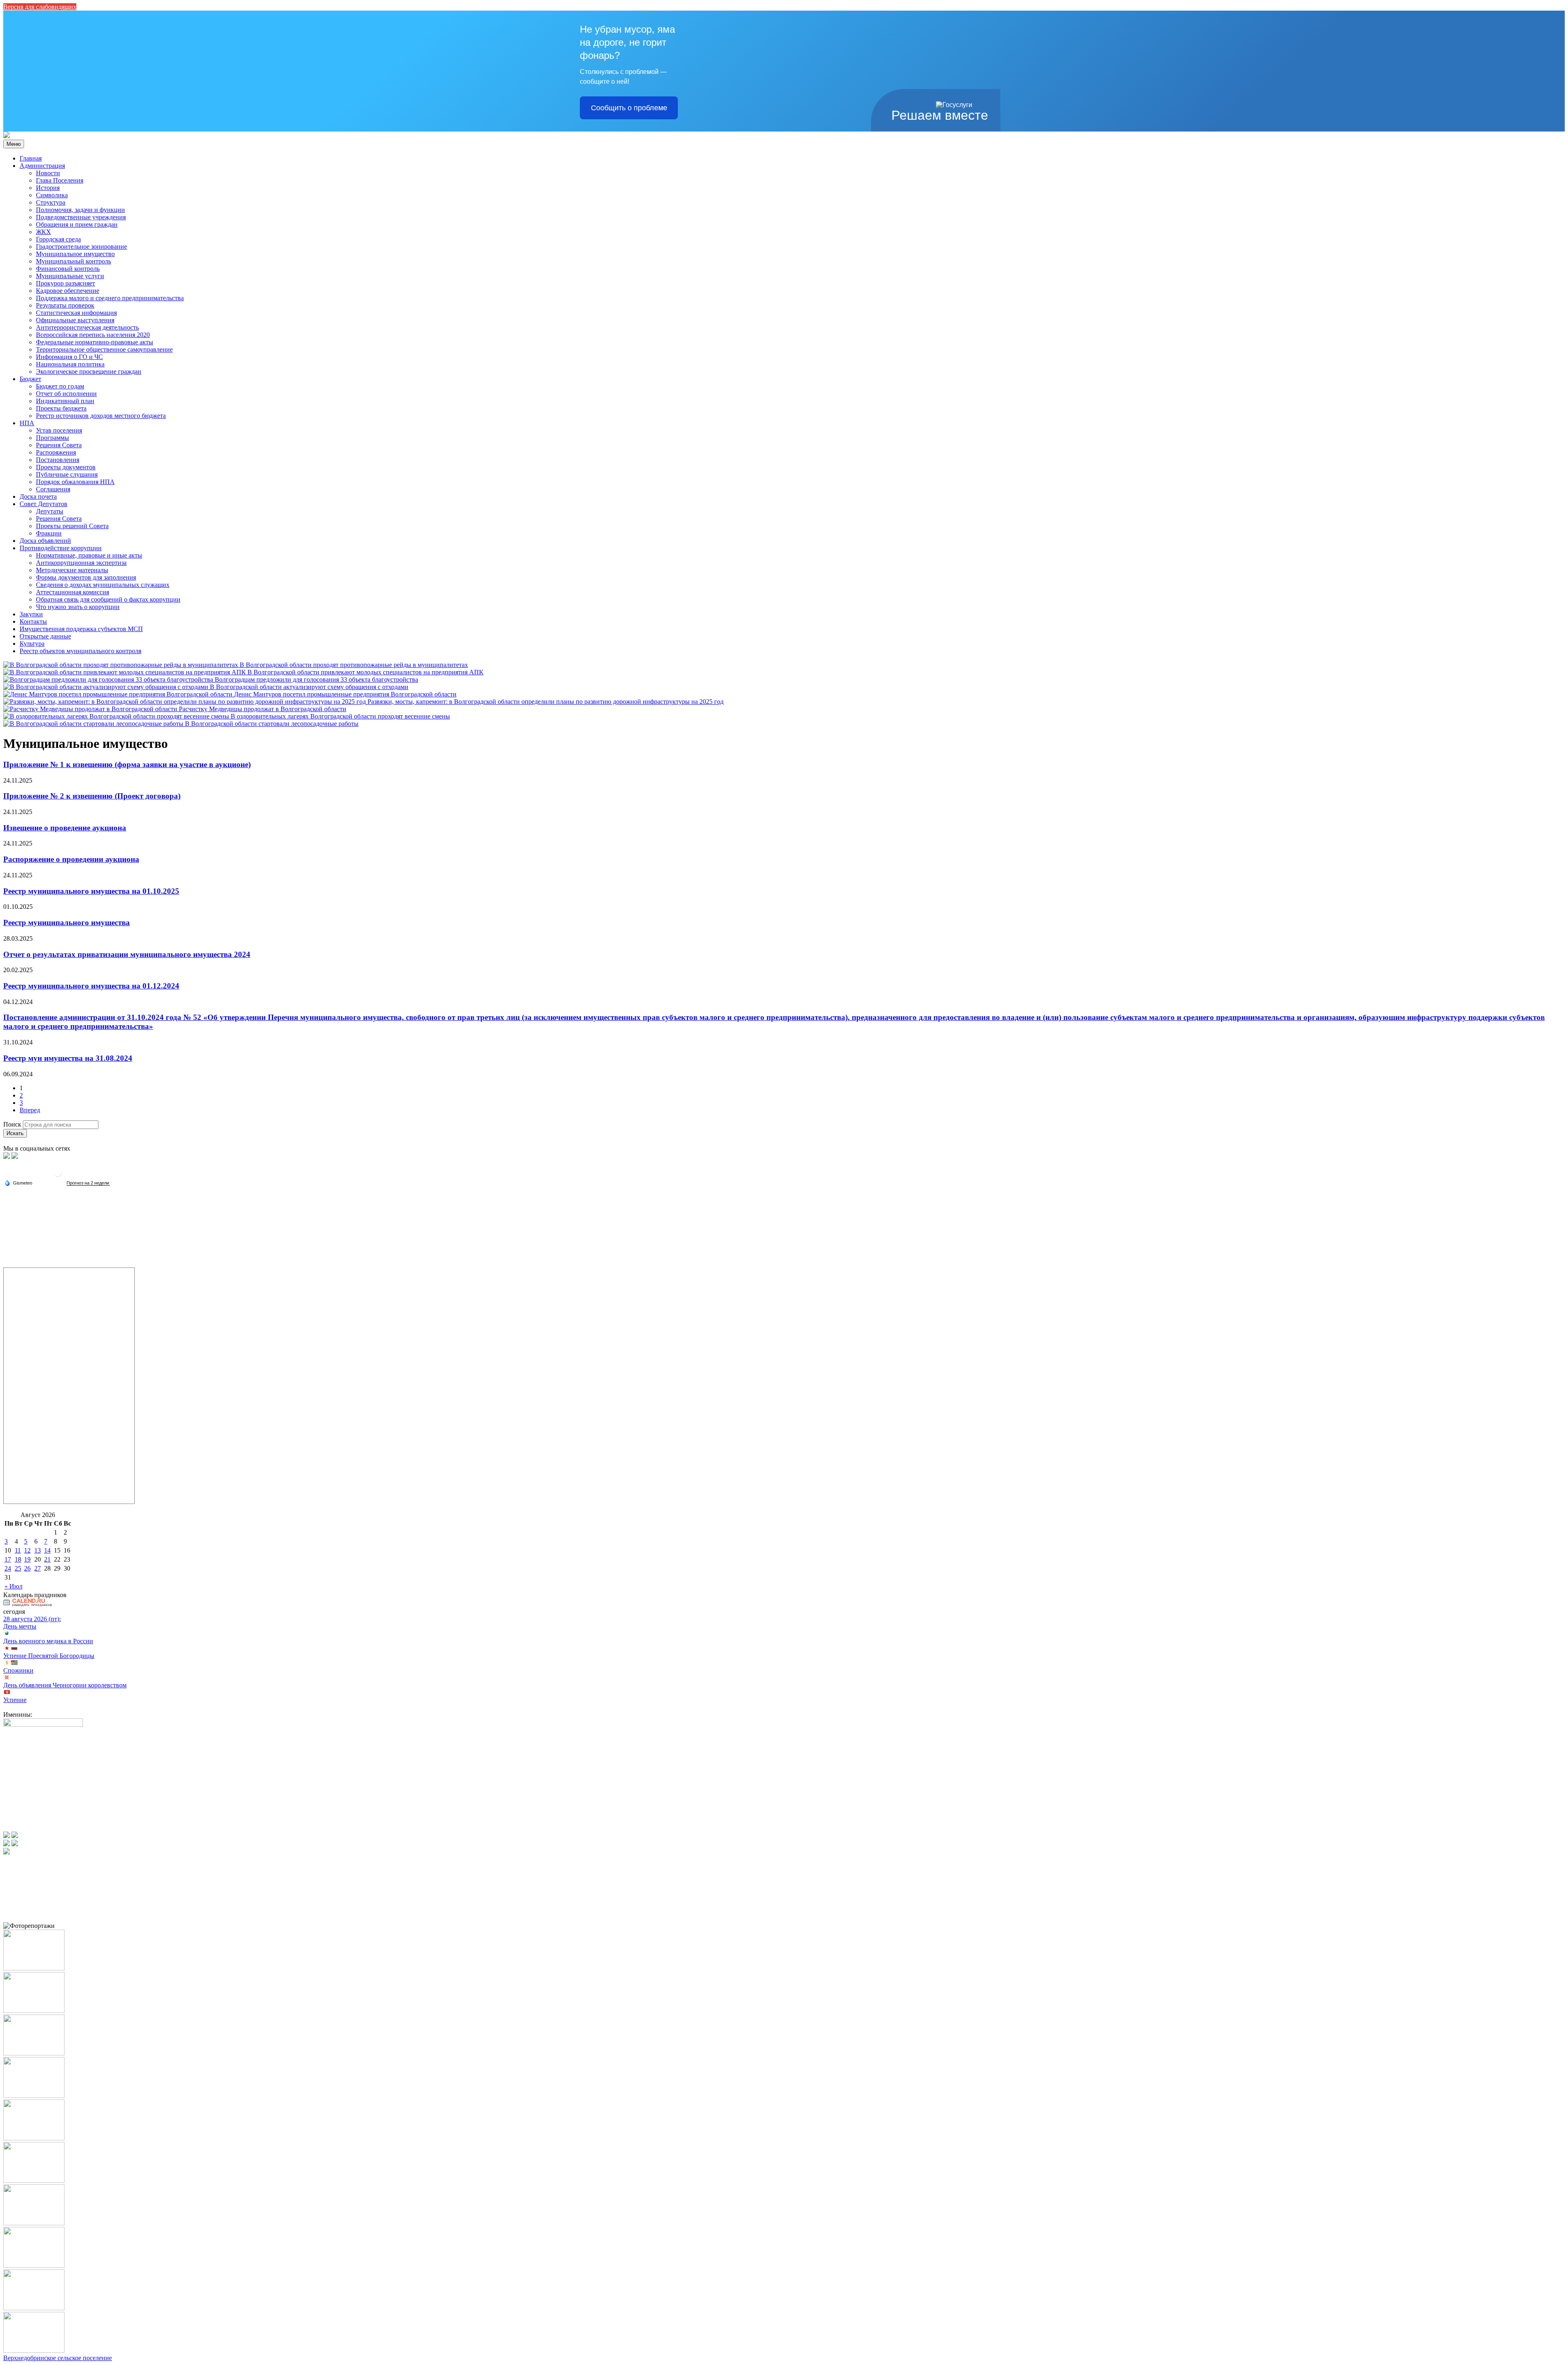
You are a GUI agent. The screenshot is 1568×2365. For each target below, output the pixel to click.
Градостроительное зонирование (81, 247)
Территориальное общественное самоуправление (104, 349)
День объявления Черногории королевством (65, 1685)
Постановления (58, 460)
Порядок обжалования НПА (75, 482)
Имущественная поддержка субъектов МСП (81, 629)
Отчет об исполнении (66, 394)
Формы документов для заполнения (86, 577)
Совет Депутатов (43, 504)
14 (47, 1550)
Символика (52, 195)
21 (47, 1559)
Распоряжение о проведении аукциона (71, 859)
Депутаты (50, 511)
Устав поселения (59, 430)
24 (8, 1568)
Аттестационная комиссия (72, 592)
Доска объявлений (45, 541)
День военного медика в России (48, 1641)
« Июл (13, 1586)
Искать (15, 1133)
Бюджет (30, 379)
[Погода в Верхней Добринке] (58, 1176)
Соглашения (53, 489)
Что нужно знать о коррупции (78, 607)
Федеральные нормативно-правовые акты (95, 342)
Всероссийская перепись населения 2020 (93, 335)
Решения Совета (59, 445)
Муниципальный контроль (73, 261)
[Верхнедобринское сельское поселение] (7, 136)
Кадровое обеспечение (68, 291)
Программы (52, 438)
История (48, 188)
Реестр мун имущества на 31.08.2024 (68, 1058)
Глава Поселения (60, 180)
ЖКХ (43, 232)
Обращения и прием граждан (77, 224)
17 (8, 1559)
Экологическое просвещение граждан (89, 371)
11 (18, 1550)
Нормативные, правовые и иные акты (89, 555)
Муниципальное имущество (75, 254)
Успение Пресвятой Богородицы (49, 1656)
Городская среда (58, 239)
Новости (48, 173)
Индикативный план (65, 401)
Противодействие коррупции (61, 548)
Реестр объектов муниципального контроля (80, 651)
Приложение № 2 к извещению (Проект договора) (92, 796)
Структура (51, 202)
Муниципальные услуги (70, 276)
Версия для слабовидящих (40, 7)
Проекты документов (66, 467)
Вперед (30, 1110)
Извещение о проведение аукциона (65, 828)
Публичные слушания (67, 474)
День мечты (20, 1626)
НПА (27, 423)
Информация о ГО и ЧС (69, 357)
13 (38, 1550)
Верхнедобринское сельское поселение (58, 2358)
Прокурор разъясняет (66, 283)
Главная (31, 158)
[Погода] (18, 1182)
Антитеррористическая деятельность (87, 327)
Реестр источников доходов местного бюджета (101, 416)
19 (27, 1559)
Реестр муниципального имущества (67, 923)
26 (27, 1568)
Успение (15, 1700)
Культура (32, 644)
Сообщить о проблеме (629, 108)
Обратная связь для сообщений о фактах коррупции (108, 599)
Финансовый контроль (68, 269)
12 (27, 1550)
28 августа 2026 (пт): (32, 1619)
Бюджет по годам (60, 386)
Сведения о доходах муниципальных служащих (103, 585)
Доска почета (38, 496)
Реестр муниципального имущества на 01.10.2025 (91, 891)
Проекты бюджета (61, 408)
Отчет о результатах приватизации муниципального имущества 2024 (127, 954)
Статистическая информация (76, 313)
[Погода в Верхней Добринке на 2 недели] (88, 1183)
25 (18, 1568)
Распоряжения (56, 452)
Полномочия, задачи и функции (80, 210)
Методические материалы (72, 570)
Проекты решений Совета (72, 526)
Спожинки (18, 1670)
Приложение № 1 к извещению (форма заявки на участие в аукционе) (127, 764)
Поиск (12, 1124)
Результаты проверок (65, 305)
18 (18, 1559)
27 (38, 1568)
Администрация (42, 166)
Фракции (49, 533)
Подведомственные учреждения (81, 217)
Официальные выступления (75, 320)
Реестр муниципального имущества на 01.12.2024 (91, 986)
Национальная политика (70, 364)
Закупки (31, 614)
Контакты (33, 621)
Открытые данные (45, 636)
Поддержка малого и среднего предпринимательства (110, 298)
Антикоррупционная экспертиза (81, 563)
